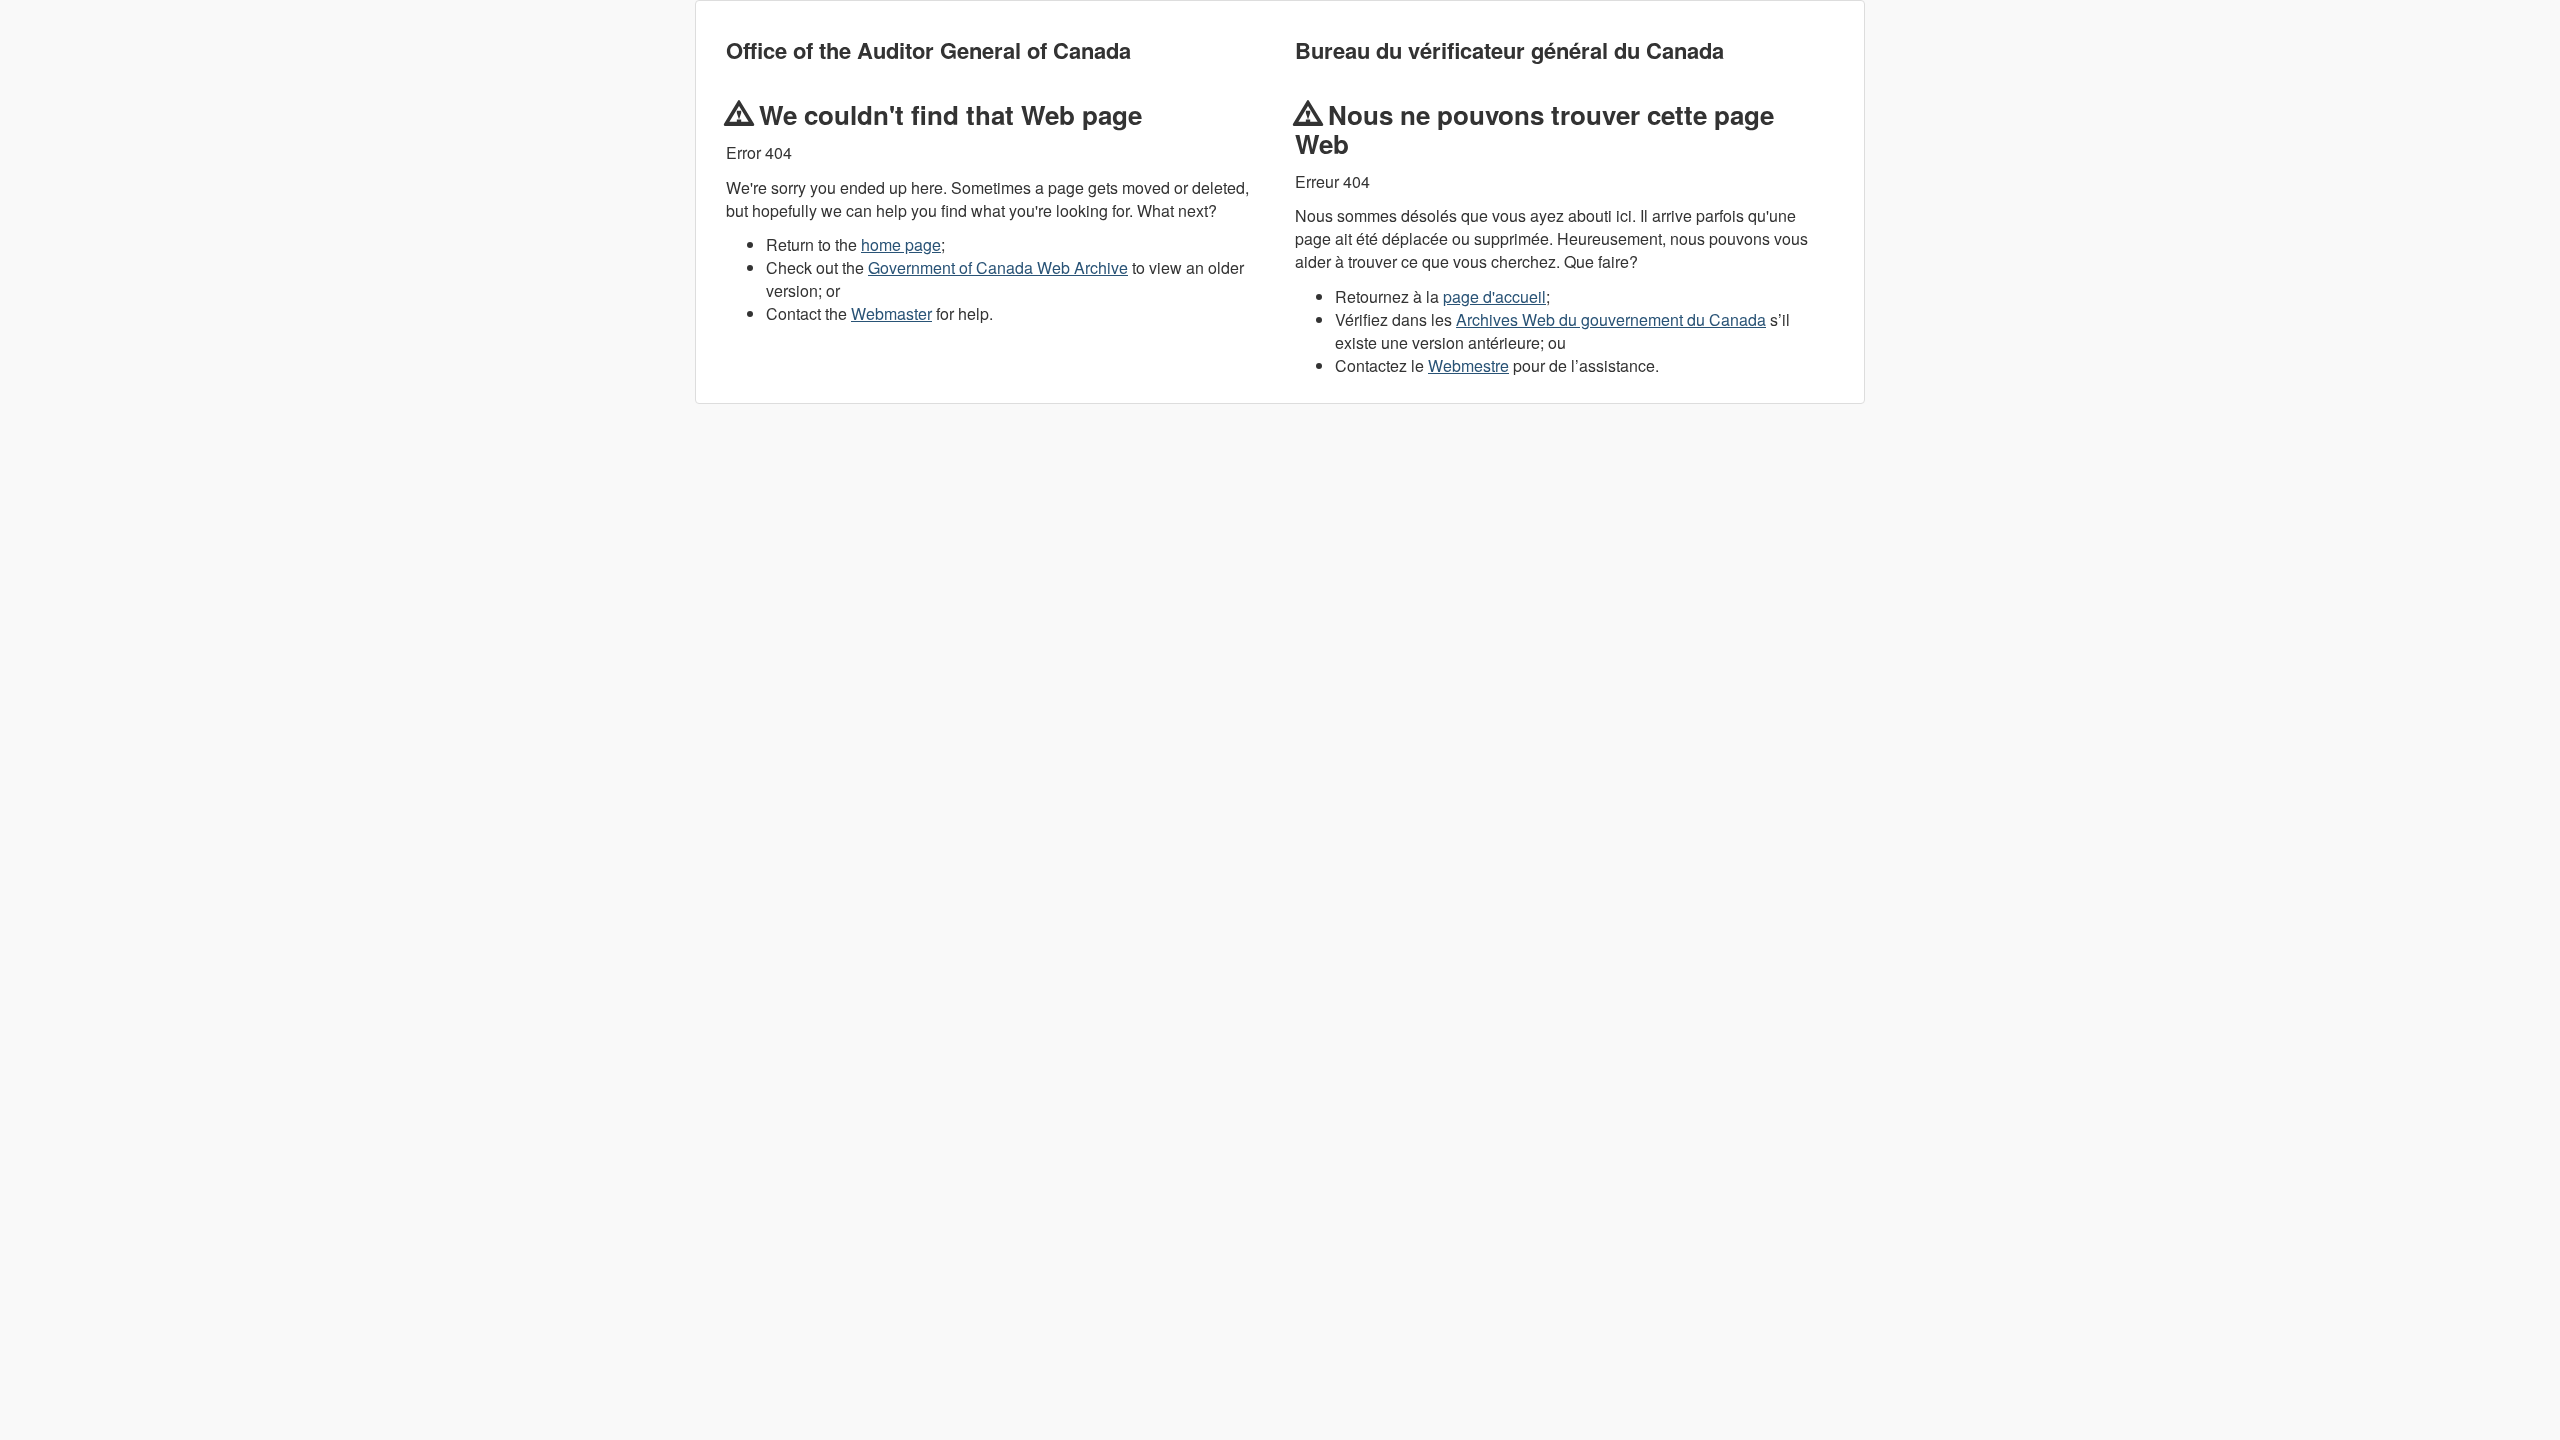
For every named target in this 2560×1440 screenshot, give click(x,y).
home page (901, 244)
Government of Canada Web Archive (998, 267)
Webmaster (891, 313)
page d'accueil (1494, 296)
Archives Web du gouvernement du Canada (1611, 319)
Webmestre (1468, 365)
